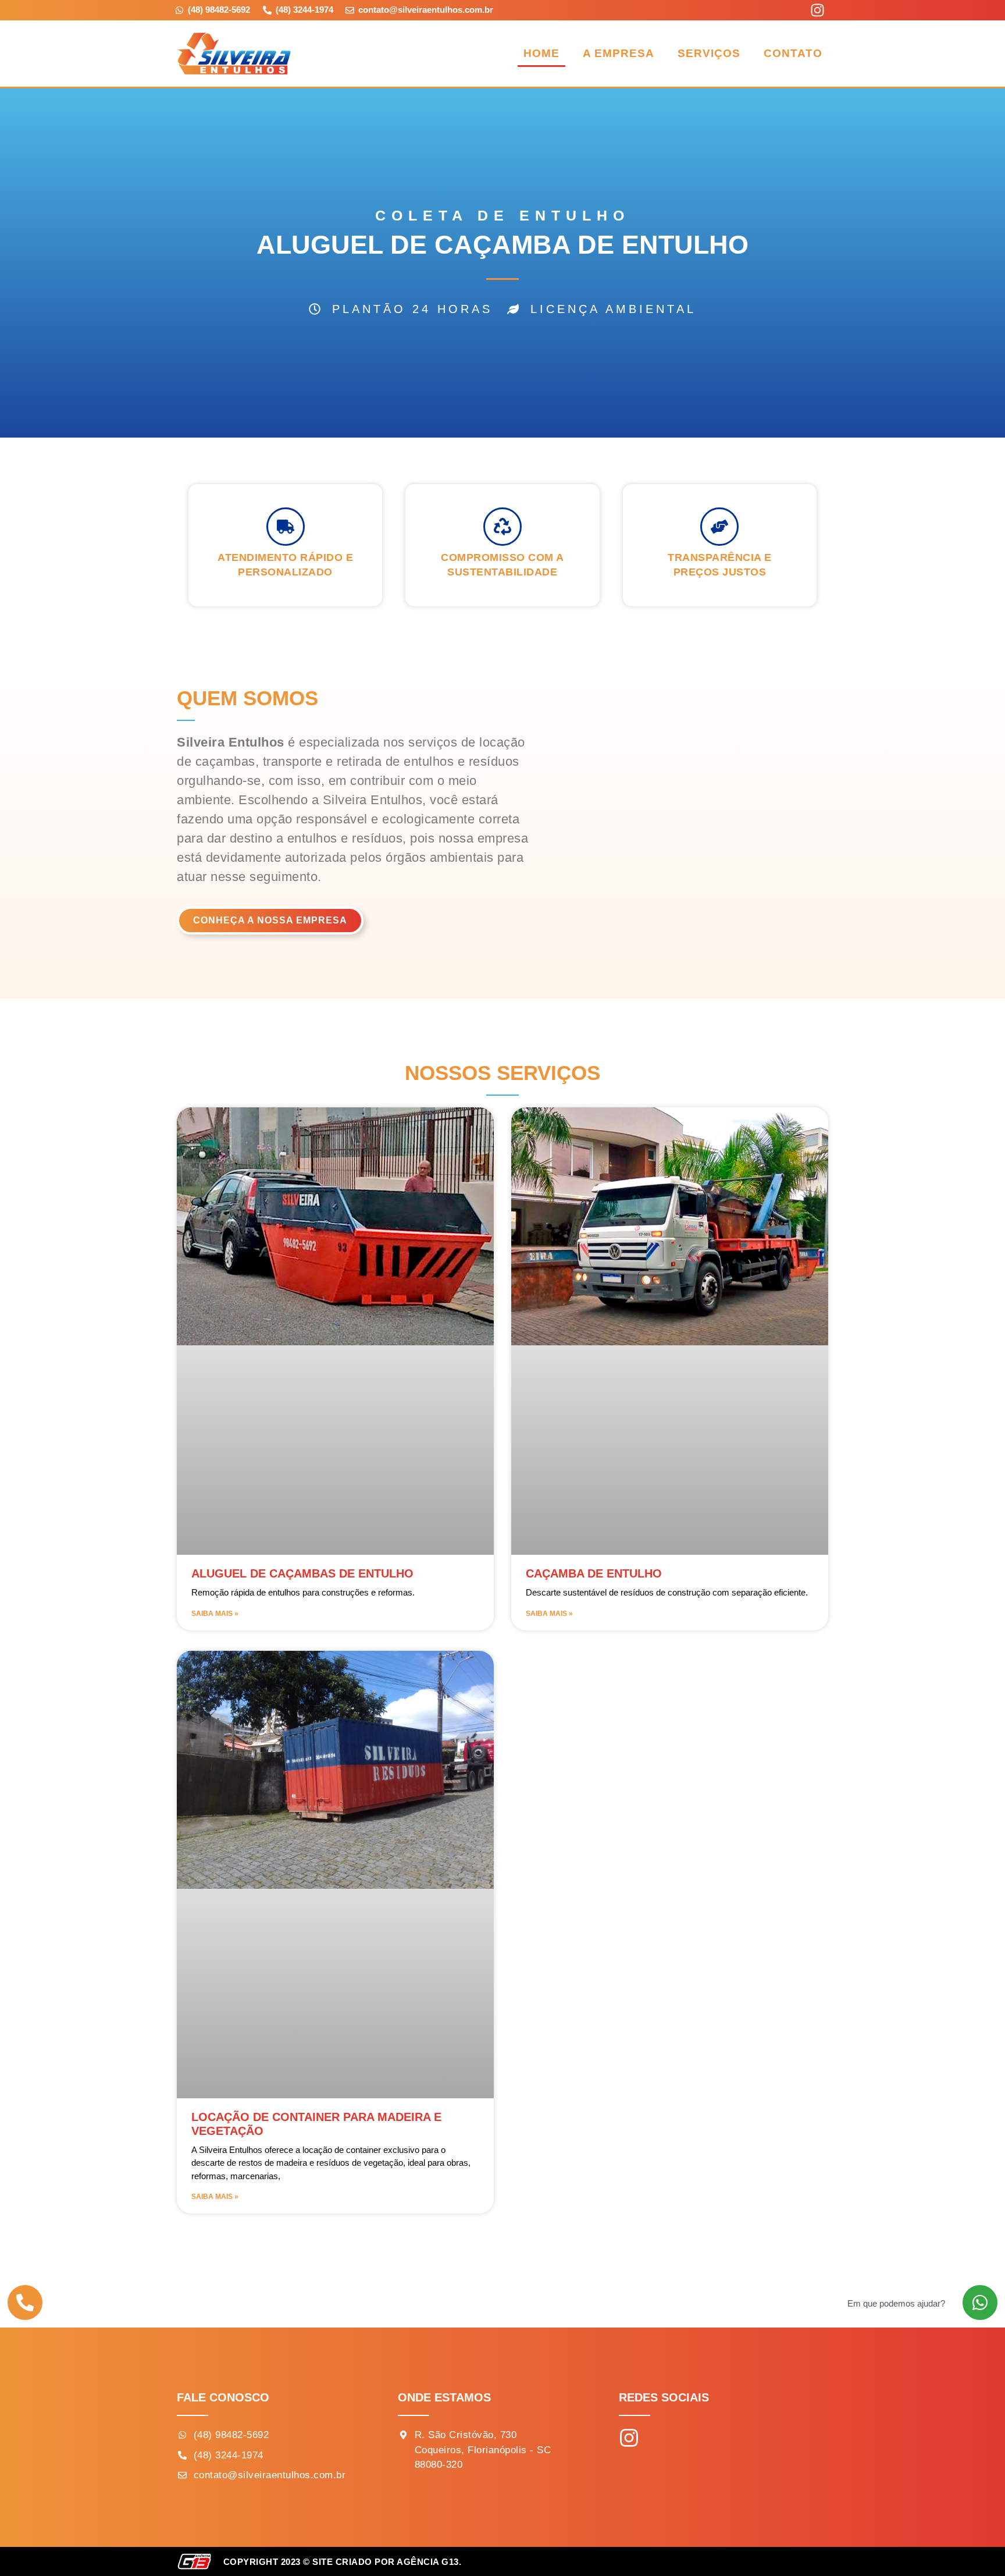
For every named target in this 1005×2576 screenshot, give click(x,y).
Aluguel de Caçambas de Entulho (302, 1573)
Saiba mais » (215, 1614)
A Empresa (619, 53)
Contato (793, 53)
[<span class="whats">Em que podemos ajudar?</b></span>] (980, 2303)
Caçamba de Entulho (594, 1573)
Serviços (709, 53)
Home (541, 53)
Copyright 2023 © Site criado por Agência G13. (343, 2562)
